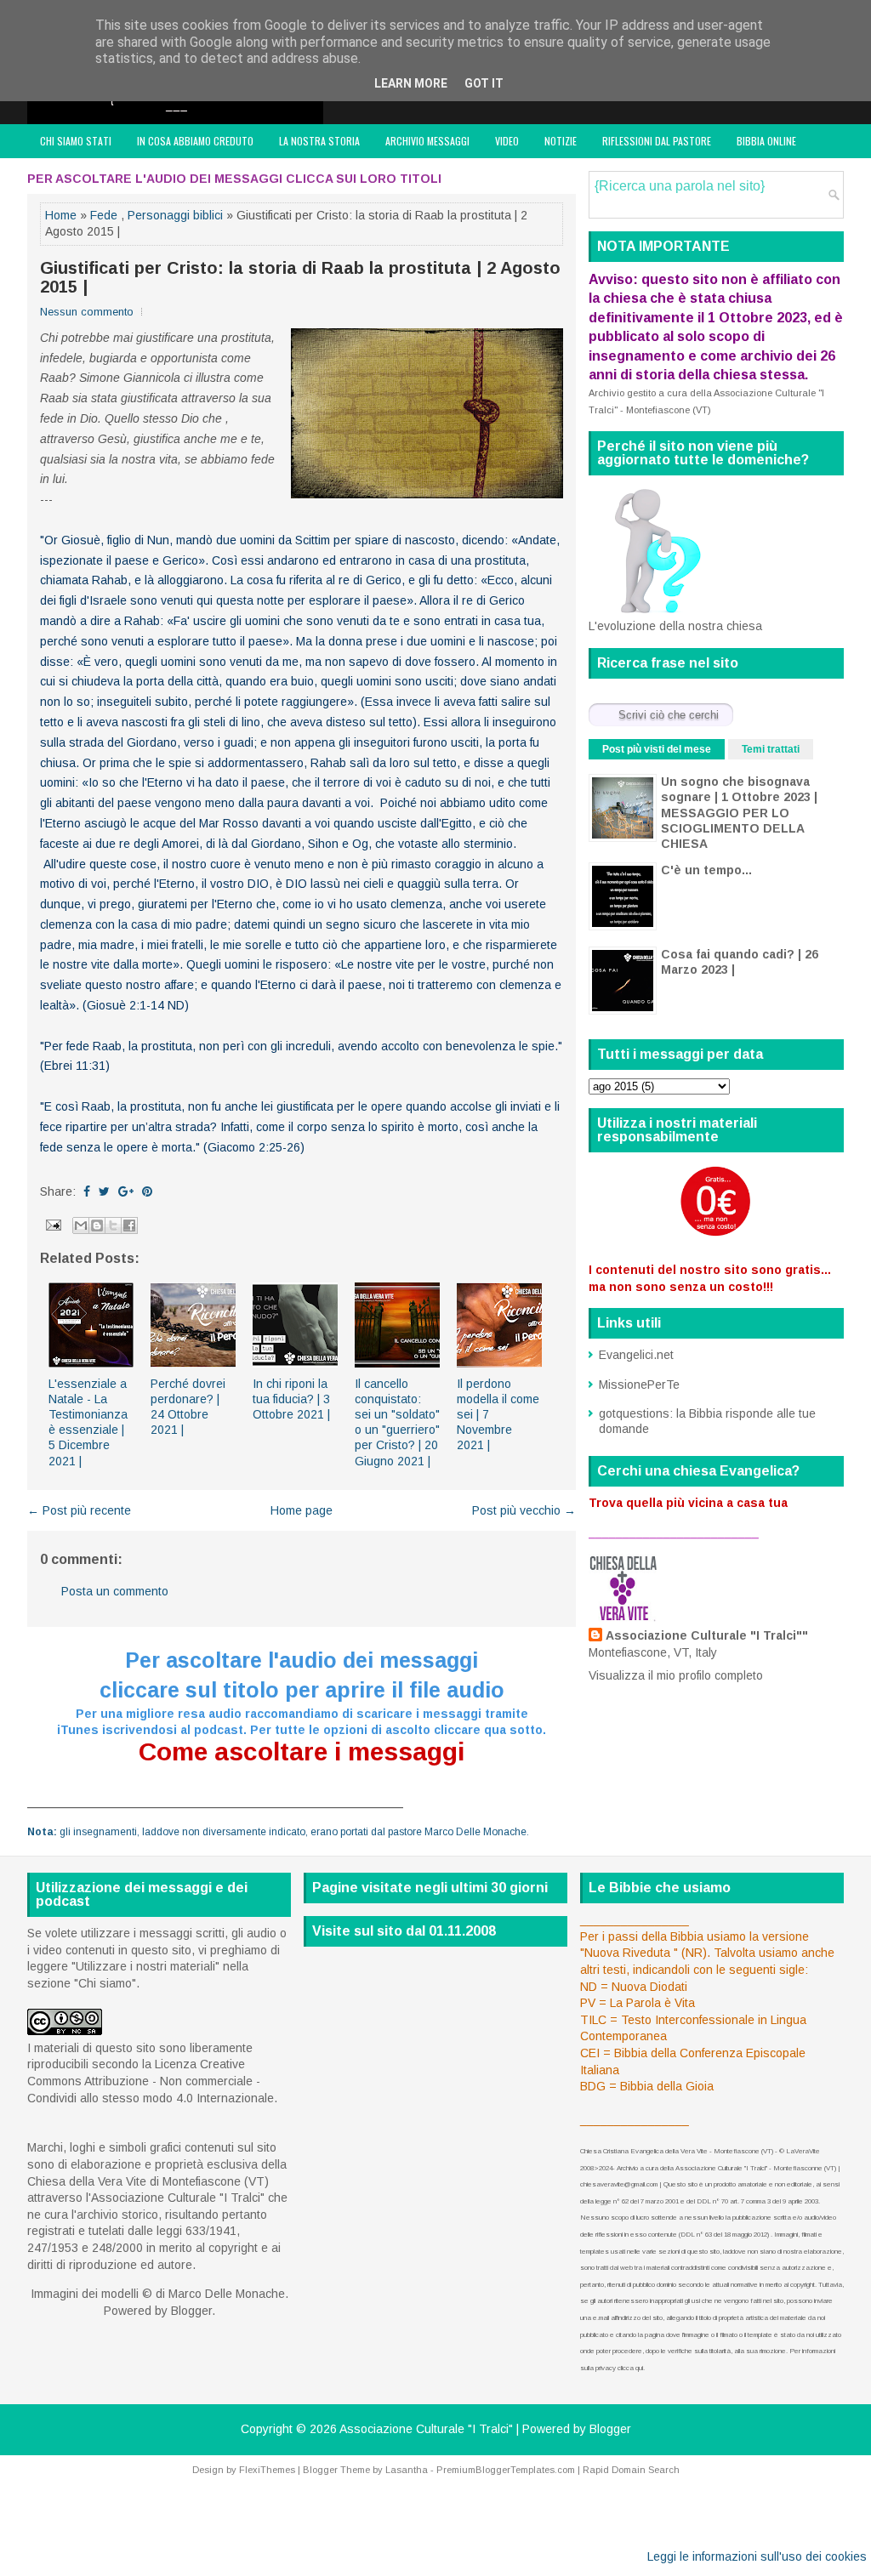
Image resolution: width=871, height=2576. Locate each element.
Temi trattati (771, 749)
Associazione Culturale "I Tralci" (426, 2429)
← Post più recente (79, 1510)
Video (507, 141)
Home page (302, 1510)
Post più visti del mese (657, 749)
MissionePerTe (639, 1385)
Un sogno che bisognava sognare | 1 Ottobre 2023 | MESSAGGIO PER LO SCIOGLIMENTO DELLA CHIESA (739, 813)
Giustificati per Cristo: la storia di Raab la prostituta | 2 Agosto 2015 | (300, 277)
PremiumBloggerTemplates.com (506, 2470)
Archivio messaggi (427, 141)
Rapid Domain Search (631, 2470)
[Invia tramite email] (81, 1225)
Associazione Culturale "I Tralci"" (707, 1635)
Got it (484, 83)
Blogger (191, 2311)
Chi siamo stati (76, 141)
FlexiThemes (267, 2470)
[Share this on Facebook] (87, 1191)
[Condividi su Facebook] (129, 1225)
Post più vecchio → (524, 1510)
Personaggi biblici (175, 215)
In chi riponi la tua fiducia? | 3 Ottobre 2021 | (291, 1399)
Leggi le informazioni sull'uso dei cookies (757, 2556)
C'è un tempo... (706, 870)
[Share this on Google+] (126, 1191)
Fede (104, 215)
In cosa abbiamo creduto (195, 141)
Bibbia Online (766, 141)
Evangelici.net (636, 1355)
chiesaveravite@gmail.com (619, 2184)
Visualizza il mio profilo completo (676, 1675)
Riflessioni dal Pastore (657, 141)
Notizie (561, 141)
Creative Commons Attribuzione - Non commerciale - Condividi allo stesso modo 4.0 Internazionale (151, 2081)
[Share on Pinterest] (147, 1191)
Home (61, 215)
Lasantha (407, 2470)
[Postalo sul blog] (97, 1225)
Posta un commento (115, 1591)
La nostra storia (319, 141)
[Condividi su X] (113, 1225)
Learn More (411, 83)
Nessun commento (87, 312)
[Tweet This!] (104, 1191)
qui (639, 2368)
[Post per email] (52, 1224)
